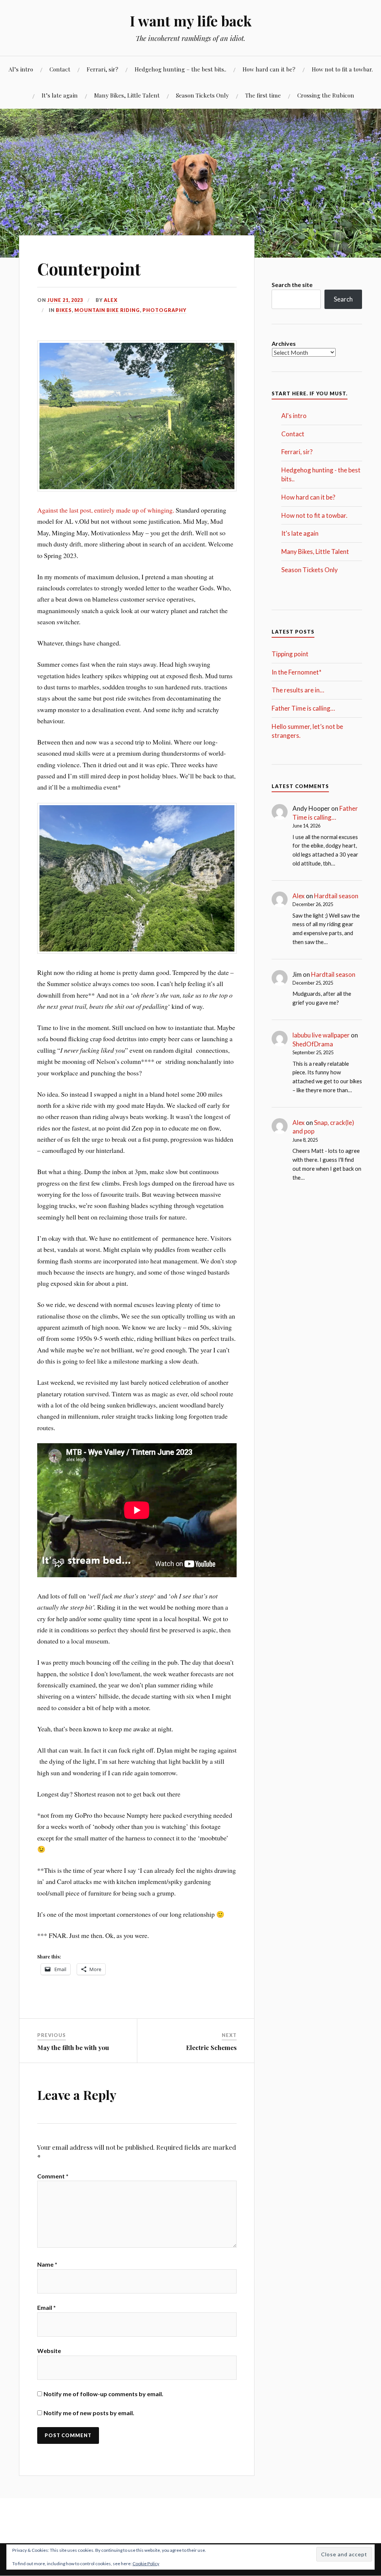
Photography (164, 310)
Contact (60, 69)
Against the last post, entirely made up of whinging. (106, 510)
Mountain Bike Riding (107, 310)
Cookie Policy (146, 2564)
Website (49, 2351)
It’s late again (60, 95)
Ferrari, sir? (103, 69)
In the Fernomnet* (297, 672)
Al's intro (294, 416)
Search (343, 299)
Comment (53, 2176)
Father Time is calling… (303, 708)
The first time (263, 95)
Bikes (64, 310)
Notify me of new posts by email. (89, 2413)
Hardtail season (336, 896)
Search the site (292, 285)
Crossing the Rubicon (326, 95)
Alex (111, 300)
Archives (284, 343)
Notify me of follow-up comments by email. (103, 2394)
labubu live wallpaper (321, 1035)
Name (47, 2264)
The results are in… (298, 690)
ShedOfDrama (313, 1044)
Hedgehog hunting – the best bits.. (180, 69)
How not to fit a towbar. (342, 69)
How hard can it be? (269, 69)
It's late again (300, 533)
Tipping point (290, 654)
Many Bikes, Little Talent (127, 95)
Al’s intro (21, 69)
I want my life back (191, 21)
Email (47, 2307)
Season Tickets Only (202, 95)
